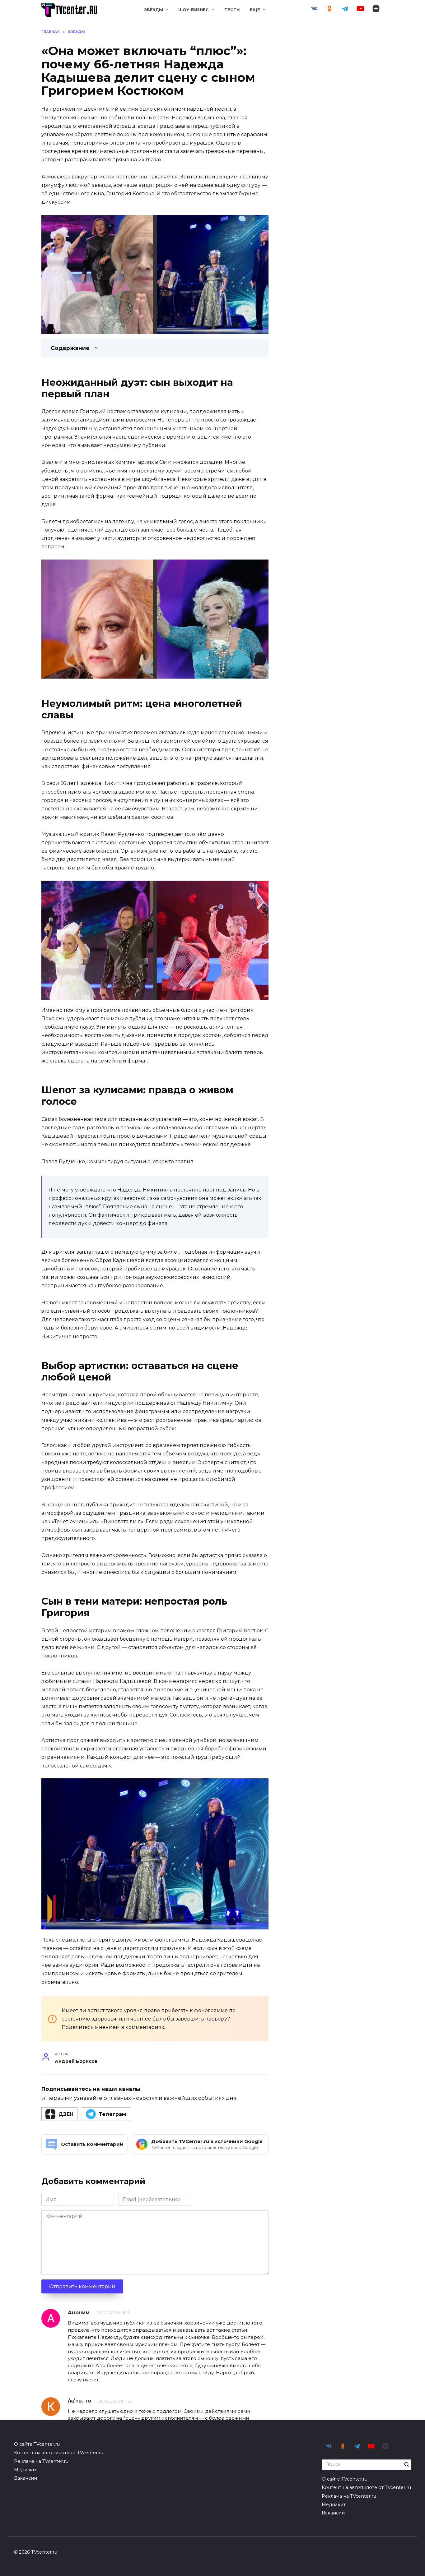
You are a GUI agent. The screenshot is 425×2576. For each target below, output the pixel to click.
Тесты (232, 10)
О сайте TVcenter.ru (37, 2444)
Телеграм (112, 2114)
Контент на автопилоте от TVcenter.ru (59, 2453)
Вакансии (26, 2478)
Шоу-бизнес (194, 10)
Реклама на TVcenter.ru (41, 2461)
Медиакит (26, 2470)
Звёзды (154, 10)
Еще (255, 10)
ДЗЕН (66, 2114)
